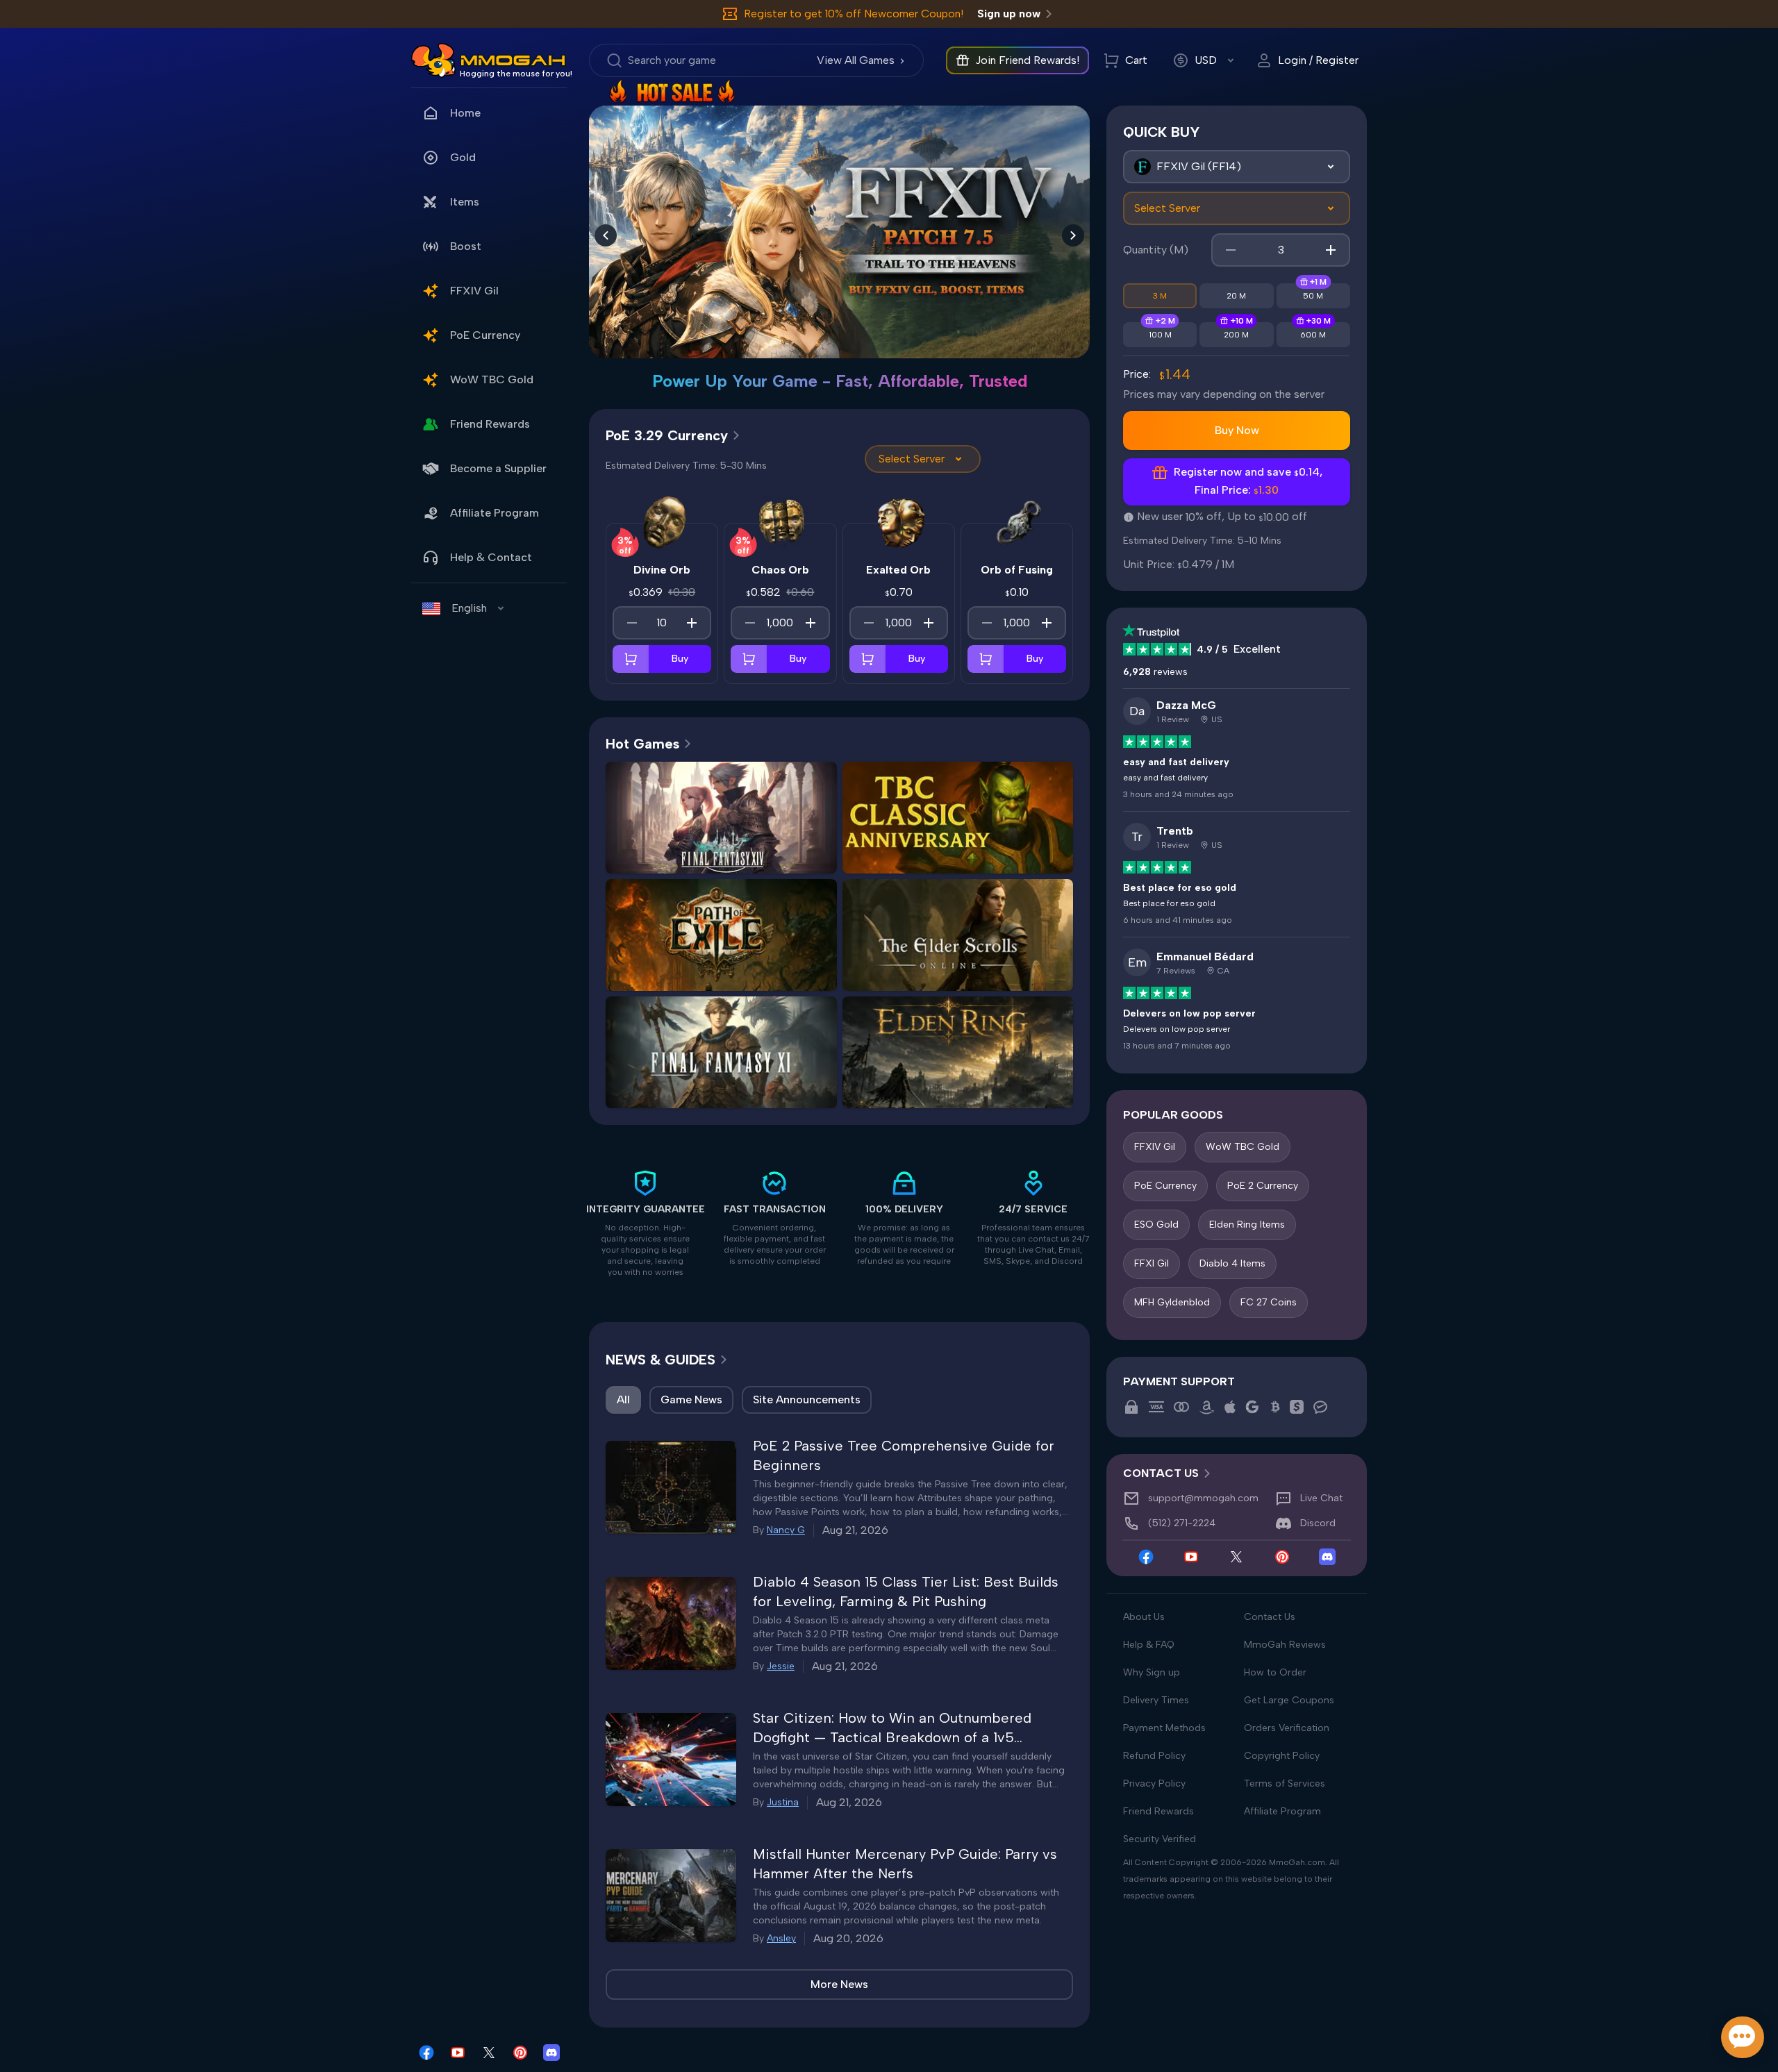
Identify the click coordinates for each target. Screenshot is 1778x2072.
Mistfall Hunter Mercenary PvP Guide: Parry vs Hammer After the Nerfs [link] (905, 1864)
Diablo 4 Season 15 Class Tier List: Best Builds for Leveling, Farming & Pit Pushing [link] (906, 1591)
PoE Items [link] (776, 945)
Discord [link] (1318, 1523)
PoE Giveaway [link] (777, 972)
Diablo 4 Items (1232, 1263)
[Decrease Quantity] (632, 623)
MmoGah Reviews (1285, 1645)
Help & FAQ (1149, 1645)
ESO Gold (1156, 1225)
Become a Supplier (498, 468)
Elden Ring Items (1247, 1225)
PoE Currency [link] (485, 335)
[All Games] (1237, 167)
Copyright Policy (1282, 1756)
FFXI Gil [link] (665, 1062)
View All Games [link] (856, 60)
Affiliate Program (495, 513)
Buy (680, 659)
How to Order (1275, 1672)
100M (1160, 335)
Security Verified (1160, 1839)
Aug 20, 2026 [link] (848, 1938)
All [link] (623, 1400)
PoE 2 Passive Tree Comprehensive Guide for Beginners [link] (904, 1455)
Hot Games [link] (642, 744)
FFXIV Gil (1155, 1147)
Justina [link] (783, 1802)
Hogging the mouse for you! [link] (516, 74)
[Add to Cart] (631, 659)
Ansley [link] (781, 1938)
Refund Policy (1154, 1756)
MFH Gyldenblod (1172, 1302)
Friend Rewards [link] (490, 424)
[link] (433, 60)
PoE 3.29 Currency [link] (667, 435)
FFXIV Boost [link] (777, 827)
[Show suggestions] (1331, 167)
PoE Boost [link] (666, 972)
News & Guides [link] (660, 1360)
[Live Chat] (1743, 2037)
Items (465, 202)
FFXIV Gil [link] (474, 291)
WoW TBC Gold (1243, 1147)
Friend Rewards (1158, 1811)
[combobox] (1237, 167)
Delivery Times (1156, 1700)
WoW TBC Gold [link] (492, 379)
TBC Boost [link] (1013, 827)
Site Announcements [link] (807, 1400)
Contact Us (1270, 1617)
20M (1236, 296)
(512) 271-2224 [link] (1182, 1523)
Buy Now (1237, 430)
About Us (1144, 1617)
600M (1313, 335)
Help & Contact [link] (491, 557)
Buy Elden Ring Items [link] (957, 1034)
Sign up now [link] (1009, 14)
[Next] (1073, 235)
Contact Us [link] (1161, 1473)
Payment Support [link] (1179, 1381)
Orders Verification (1287, 1728)
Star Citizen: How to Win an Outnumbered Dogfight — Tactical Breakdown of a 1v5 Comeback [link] (892, 1728)
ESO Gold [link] (902, 945)
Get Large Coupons (1289, 1700)
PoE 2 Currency (1263, 1186)
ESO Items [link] (1013, 945)
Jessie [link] (781, 1666)
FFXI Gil (1152, 1263)
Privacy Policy (1154, 1783)
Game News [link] (691, 1400)
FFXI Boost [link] (721, 1090)
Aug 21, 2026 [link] (855, 1530)
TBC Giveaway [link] (958, 855)
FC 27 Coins (1269, 1302)
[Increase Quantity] (692, 623)
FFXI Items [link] (777, 1062)
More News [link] (839, 1984)
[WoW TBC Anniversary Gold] (839, 218)
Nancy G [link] (786, 1530)
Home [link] (465, 113)
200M (1236, 335)
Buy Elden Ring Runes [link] (957, 1062)
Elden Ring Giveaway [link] (958, 1090)
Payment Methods (1164, 1728)
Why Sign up (1152, 1672)
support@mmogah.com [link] (1203, 1498)
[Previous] (606, 235)
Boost (466, 246)
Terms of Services (1285, 1783)
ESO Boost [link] (957, 972)
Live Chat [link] (1321, 1498)
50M (1313, 296)
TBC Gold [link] (902, 827)
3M (1160, 296)
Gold (463, 157)
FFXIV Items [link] (665, 855)
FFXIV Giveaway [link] (777, 855)
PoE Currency (1165, 1186)
